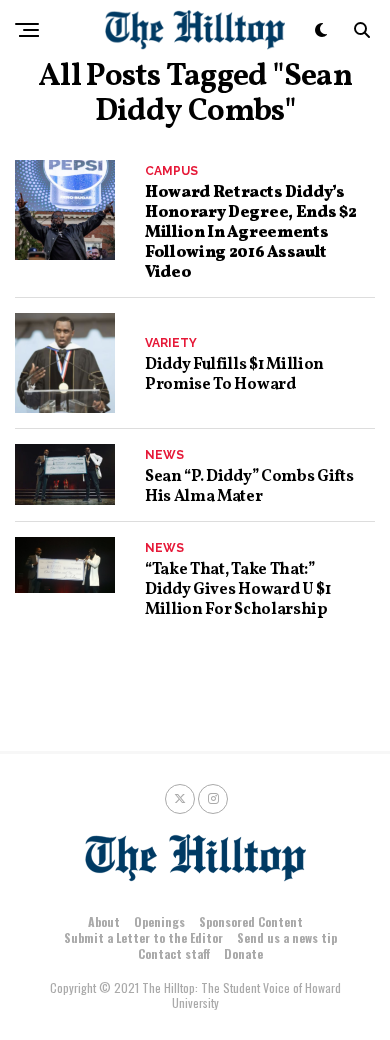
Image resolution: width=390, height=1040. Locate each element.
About (104, 921)
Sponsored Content (251, 921)
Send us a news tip (287, 937)
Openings (159, 921)
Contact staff (174, 953)
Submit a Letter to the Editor (143, 937)
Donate (243, 953)
